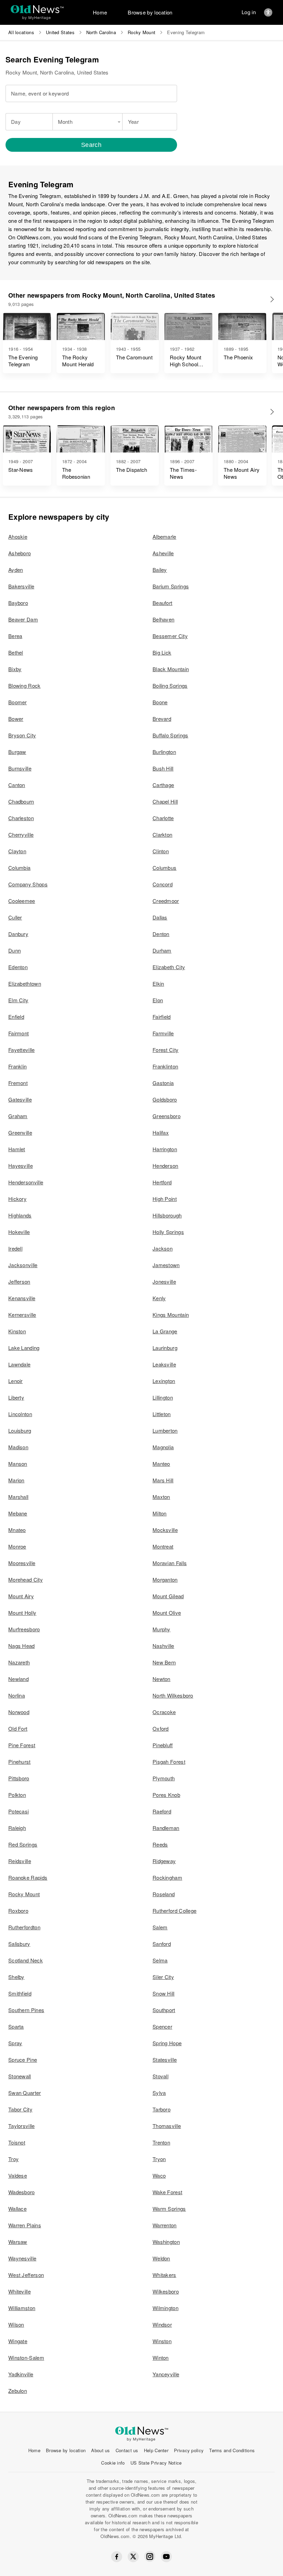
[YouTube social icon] (166, 2557)
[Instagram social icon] (150, 2557)
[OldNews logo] (37, 9)
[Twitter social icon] (133, 2557)
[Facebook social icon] (117, 2557)
